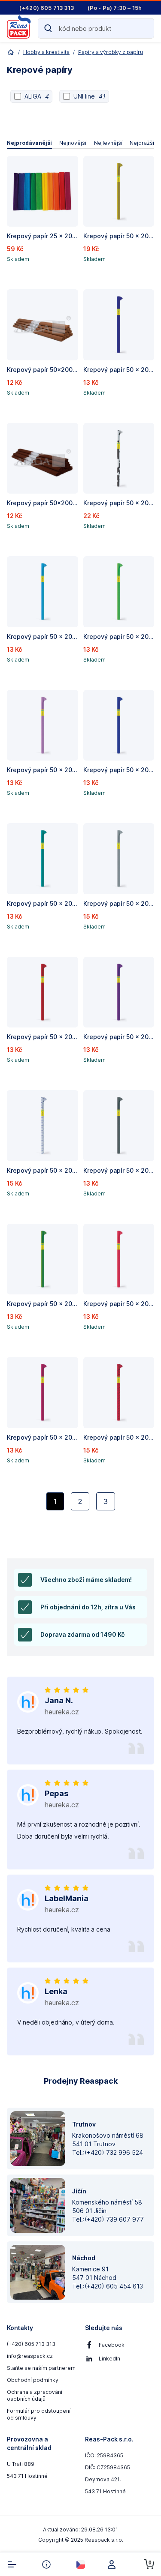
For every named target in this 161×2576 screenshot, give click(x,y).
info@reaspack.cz (30, 2356)
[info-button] (46, 2564)
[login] (115, 2564)
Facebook (112, 2345)
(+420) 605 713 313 (31, 2344)
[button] (43, 219)
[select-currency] (81, 2564)
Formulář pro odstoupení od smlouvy (39, 2414)
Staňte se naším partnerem (41, 2368)
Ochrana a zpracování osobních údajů (35, 2395)
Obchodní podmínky (33, 2380)
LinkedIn (109, 2359)
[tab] (29, 143)
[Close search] (144, 28)
